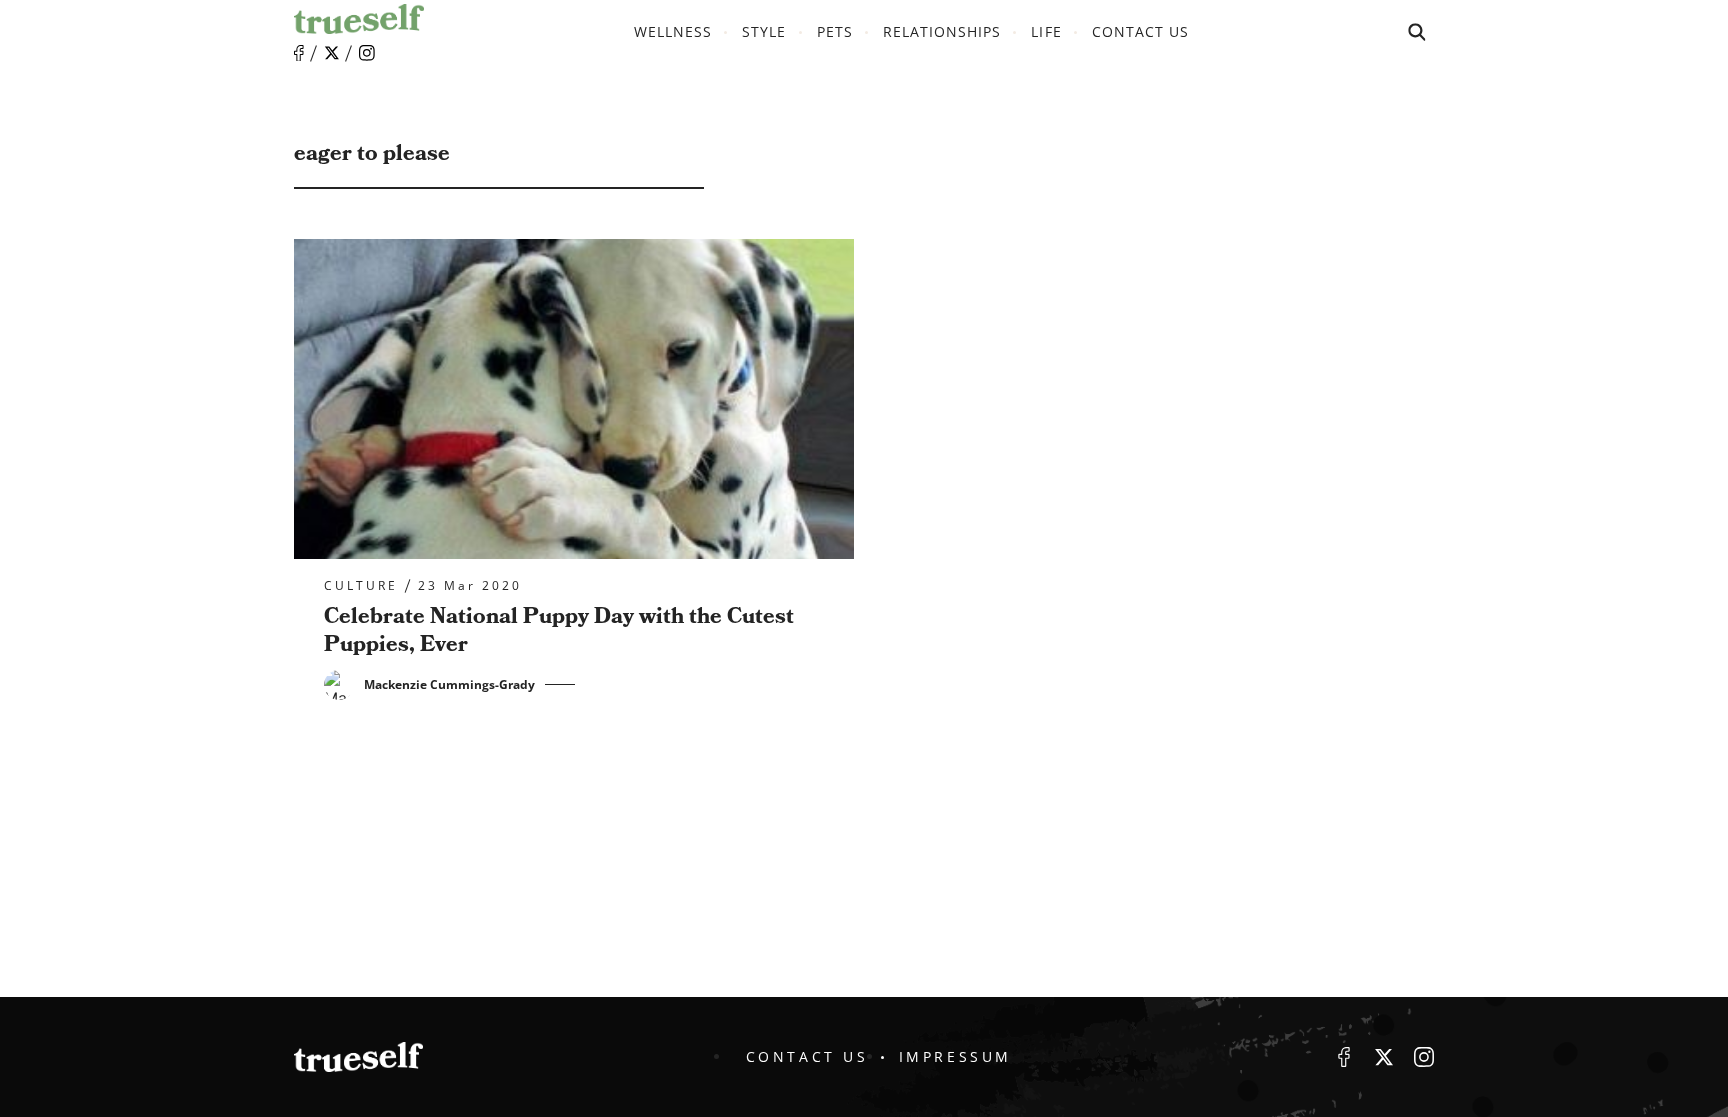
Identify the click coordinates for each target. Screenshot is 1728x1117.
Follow (332, 53)
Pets (835, 31)
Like (299, 53)
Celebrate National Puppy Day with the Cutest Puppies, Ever (559, 631)
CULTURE (361, 586)
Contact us (1141, 31)
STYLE (764, 31)
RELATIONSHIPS (942, 31)
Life (1046, 31)
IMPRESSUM (955, 1056)
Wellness (673, 31)
